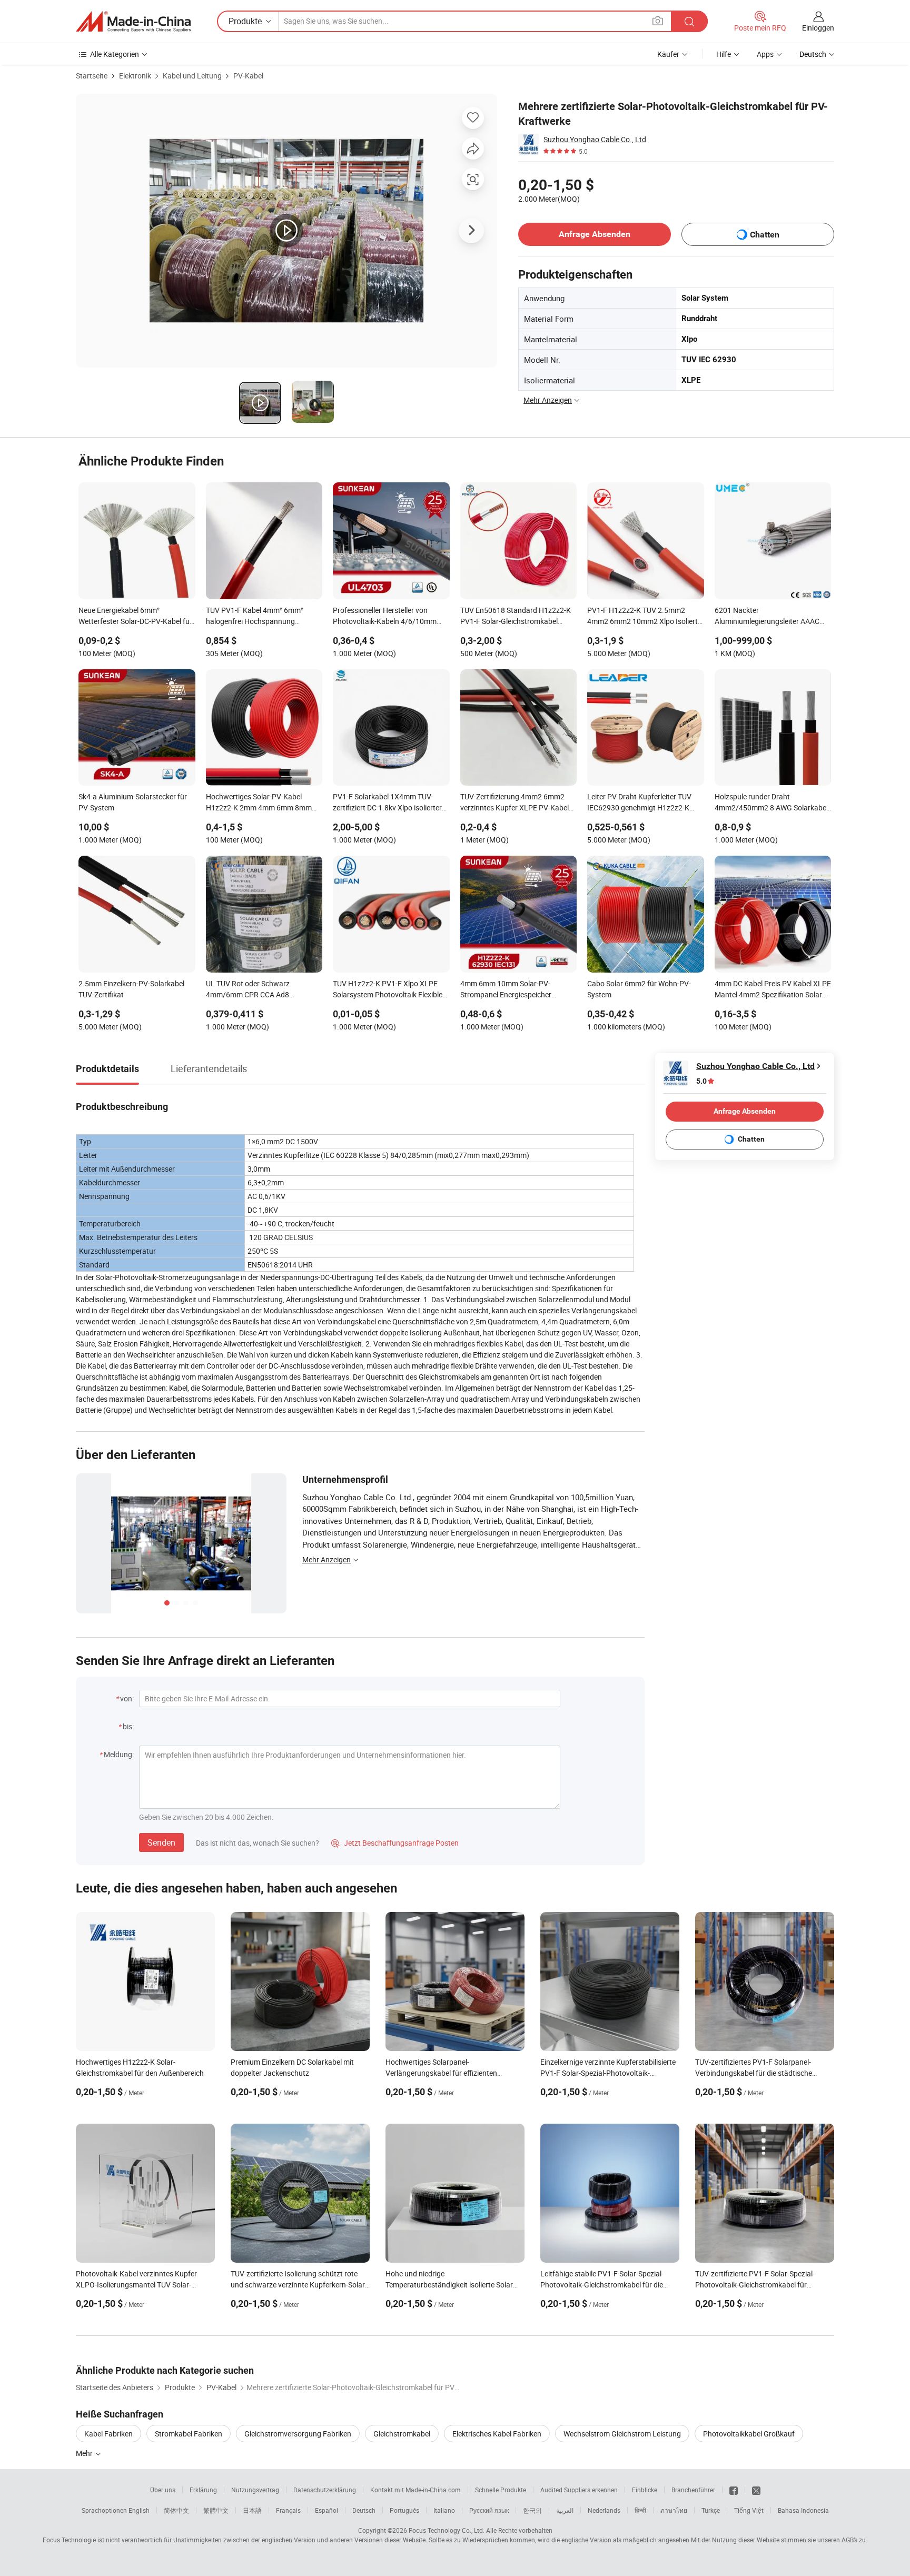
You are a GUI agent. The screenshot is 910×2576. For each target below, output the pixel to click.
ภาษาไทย (674, 2510)
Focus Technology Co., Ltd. (447, 2530)
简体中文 (176, 2510)
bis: (128, 1726)
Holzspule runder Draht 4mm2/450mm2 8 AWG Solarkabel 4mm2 (771, 803)
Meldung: (119, 1754)
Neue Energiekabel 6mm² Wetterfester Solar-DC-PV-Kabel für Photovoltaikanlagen (135, 617)
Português (404, 2510)
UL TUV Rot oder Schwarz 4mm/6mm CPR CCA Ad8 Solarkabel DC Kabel (248, 990)
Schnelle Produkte (501, 2490)
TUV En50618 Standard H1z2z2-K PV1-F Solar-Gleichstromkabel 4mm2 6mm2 (516, 617)
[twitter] (756, 2490)
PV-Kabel (248, 76)
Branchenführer (693, 2490)
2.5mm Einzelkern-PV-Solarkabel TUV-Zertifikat (131, 989)
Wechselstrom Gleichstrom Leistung (622, 2434)
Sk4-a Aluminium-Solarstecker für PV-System (133, 802)
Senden (161, 1842)
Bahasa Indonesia (803, 2510)
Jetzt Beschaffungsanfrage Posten (395, 1843)
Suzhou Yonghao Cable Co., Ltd (595, 139)
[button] (658, 21)
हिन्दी (640, 2510)
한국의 (532, 2510)
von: (127, 1698)
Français (288, 2510)
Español (327, 2510)
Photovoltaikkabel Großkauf (749, 2434)
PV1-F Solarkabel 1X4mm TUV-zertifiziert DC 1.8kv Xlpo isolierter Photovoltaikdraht (387, 803)
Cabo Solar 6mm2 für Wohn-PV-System (639, 989)
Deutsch (364, 2510)
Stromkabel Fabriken (189, 2434)
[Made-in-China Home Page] (133, 22)
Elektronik (135, 76)
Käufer (668, 54)
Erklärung (203, 2490)
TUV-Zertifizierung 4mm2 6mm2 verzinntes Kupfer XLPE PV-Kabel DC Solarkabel (515, 803)
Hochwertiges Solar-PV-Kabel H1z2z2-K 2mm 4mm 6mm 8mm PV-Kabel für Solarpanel (259, 803)
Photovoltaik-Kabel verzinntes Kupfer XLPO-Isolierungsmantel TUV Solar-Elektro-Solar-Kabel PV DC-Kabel (136, 2285)
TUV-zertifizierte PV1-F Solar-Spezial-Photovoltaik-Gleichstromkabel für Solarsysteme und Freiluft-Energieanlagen (763, 2285)
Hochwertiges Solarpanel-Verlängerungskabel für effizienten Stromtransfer (441, 2073)
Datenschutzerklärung (325, 2490)
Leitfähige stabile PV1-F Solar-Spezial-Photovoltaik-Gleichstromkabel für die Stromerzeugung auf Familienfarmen (602, 2285)
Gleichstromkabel (402, 2434)
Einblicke (645, 2490)
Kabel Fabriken (108, 2434)
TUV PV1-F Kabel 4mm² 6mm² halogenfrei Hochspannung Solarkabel (255, 617)
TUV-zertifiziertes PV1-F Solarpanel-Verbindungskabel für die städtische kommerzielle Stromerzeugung (754, 2073)
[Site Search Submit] (689, 21)
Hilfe (724, 54)
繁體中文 (216, 2510)
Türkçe (711, 2510)
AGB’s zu (854, 2540)
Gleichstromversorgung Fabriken (298, 2434)
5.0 (701, 1081)
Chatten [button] (765, 235)
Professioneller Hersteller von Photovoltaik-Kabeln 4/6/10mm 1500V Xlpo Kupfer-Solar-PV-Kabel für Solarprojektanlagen (389, 617)
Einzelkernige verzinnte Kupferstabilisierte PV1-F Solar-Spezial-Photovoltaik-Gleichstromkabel (608, 2073)
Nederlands (604, 2510)
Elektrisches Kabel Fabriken (497, 2434)
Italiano (444, 2510)
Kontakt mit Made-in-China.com (416, 2490)
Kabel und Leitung (192, 76)
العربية (565, 2510)
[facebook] (734, 2490)
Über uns (163, 2490)
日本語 (252, 2510)
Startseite (92, 76)
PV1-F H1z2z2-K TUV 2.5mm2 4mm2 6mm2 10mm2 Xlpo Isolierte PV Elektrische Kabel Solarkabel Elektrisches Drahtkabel (644, 617)
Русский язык (489, 2510)
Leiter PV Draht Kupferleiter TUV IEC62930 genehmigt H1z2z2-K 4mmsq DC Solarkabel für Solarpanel (639, 803)
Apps (765, 54)
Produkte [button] (245, 21)
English (139, 2510)
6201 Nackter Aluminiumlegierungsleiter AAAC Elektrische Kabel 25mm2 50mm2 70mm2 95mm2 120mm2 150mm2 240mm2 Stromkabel (772, 617)
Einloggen (818, 28)
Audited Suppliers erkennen (579, 2490)
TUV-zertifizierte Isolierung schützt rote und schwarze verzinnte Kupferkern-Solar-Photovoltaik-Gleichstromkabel (299, 2285)
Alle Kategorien (115, 54)
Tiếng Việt (749, 2510)
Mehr (85, 2453)
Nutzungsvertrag (255, 2490)
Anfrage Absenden (595, 234)
